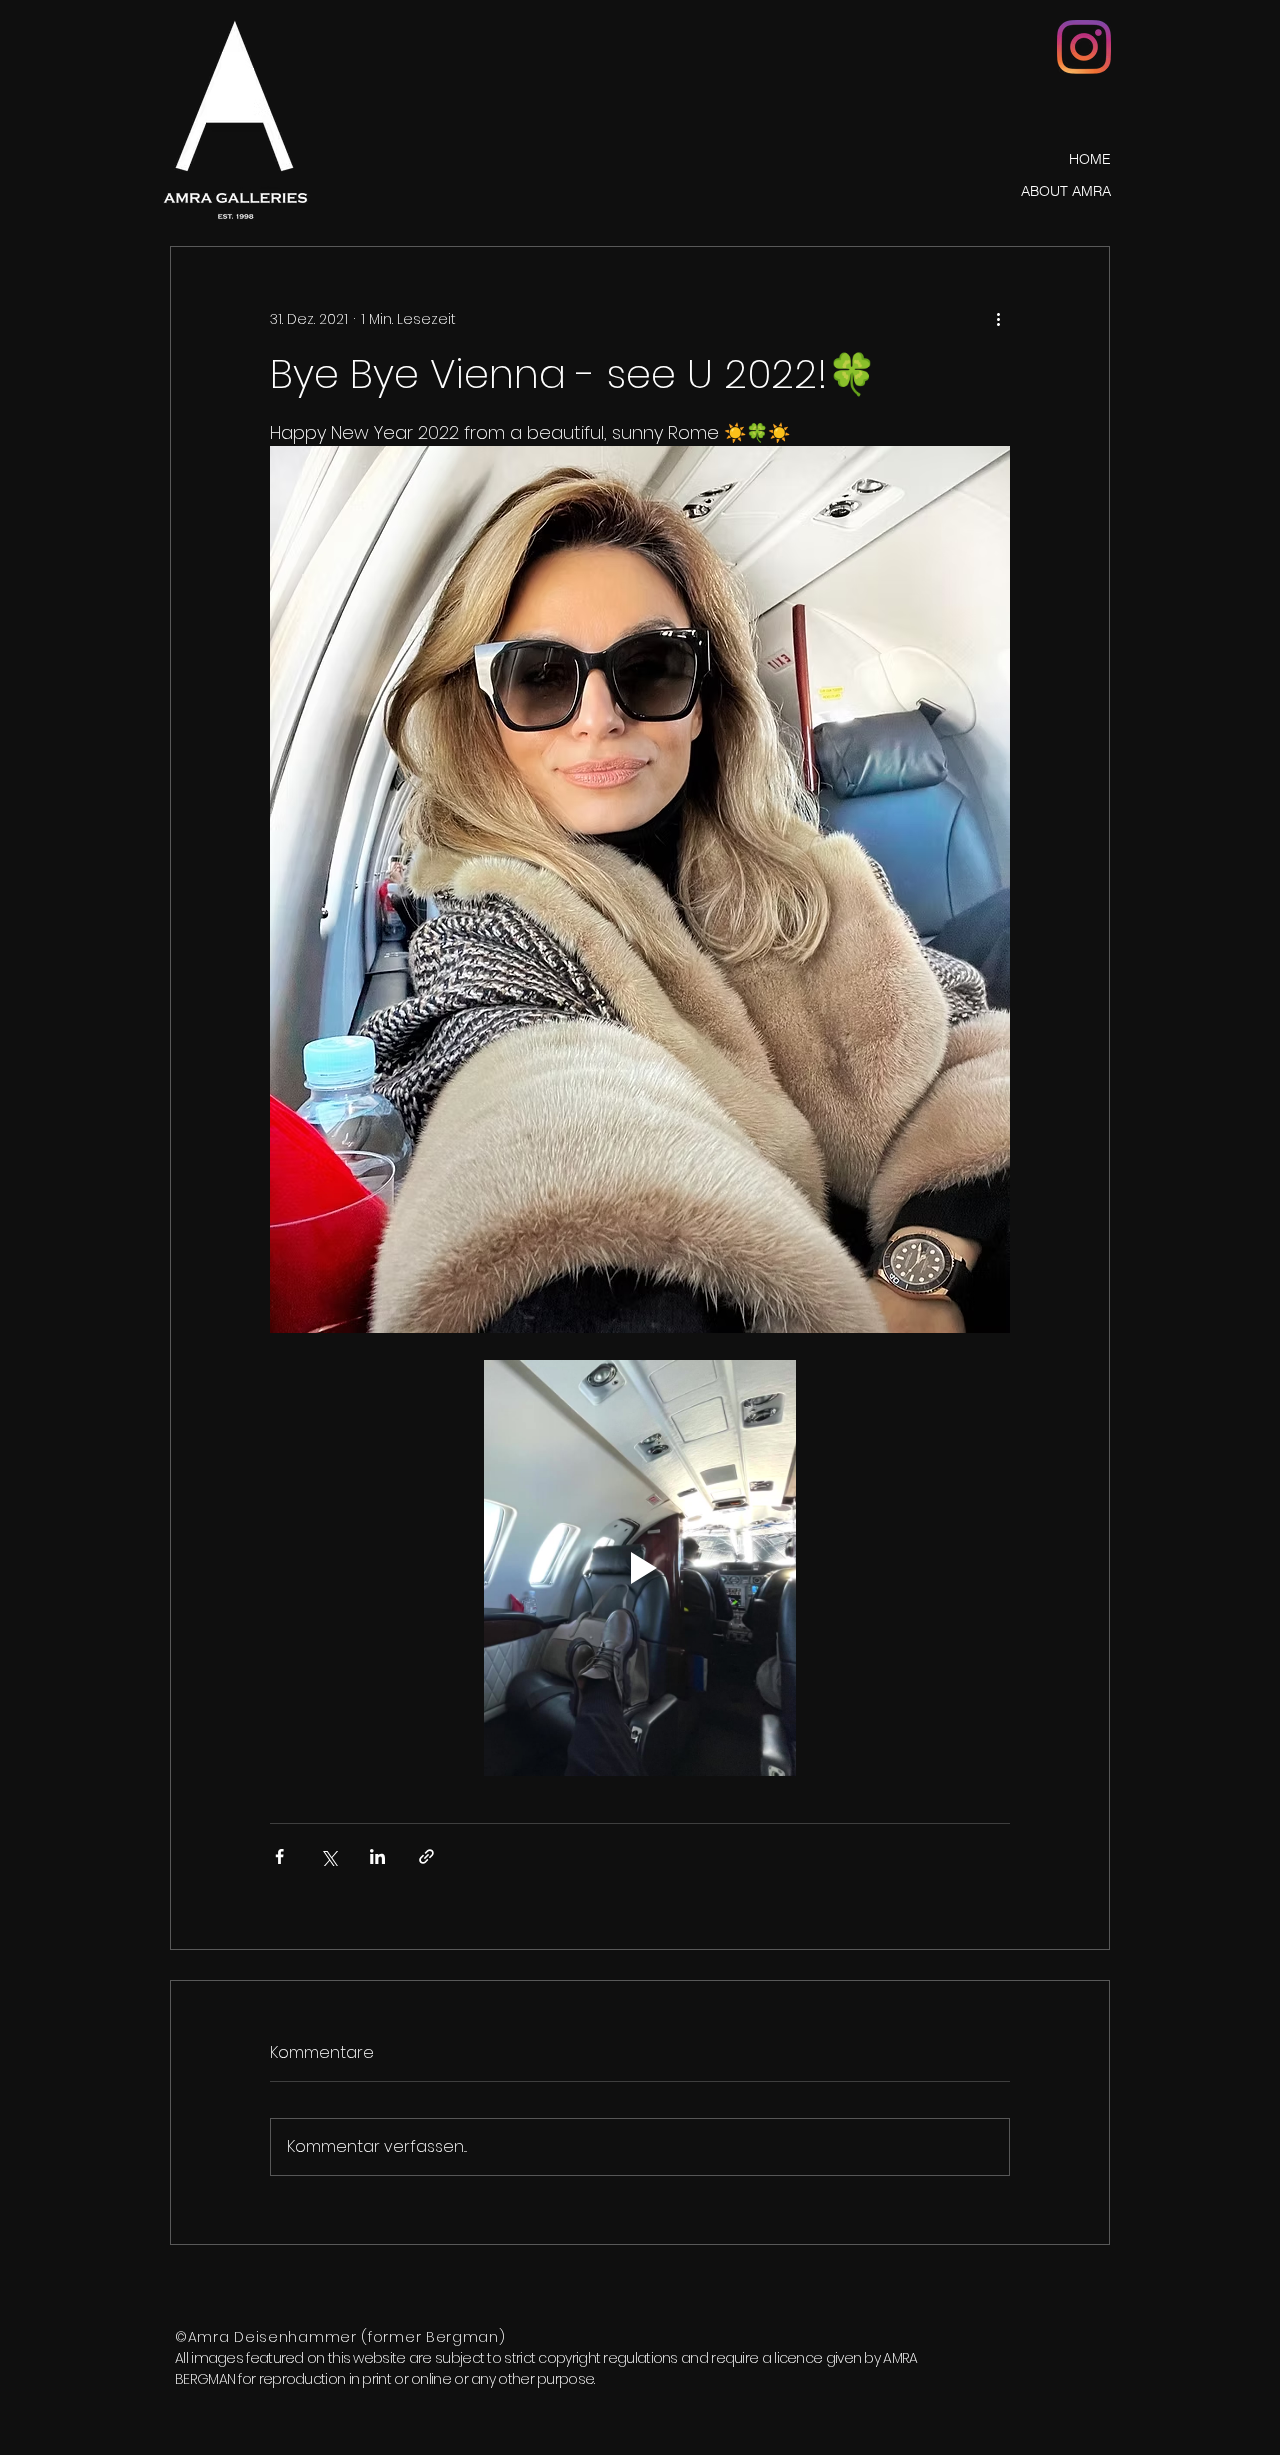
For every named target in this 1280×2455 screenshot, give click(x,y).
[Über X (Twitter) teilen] (328, 1856)
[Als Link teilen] (426, 1856)
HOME (1090, 159)
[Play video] (640, 1568)
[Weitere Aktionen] (998, 319)
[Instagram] (1084, 47)
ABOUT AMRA (1066, 191)
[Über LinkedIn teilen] (377, 1856)
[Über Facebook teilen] (279, 1856)
